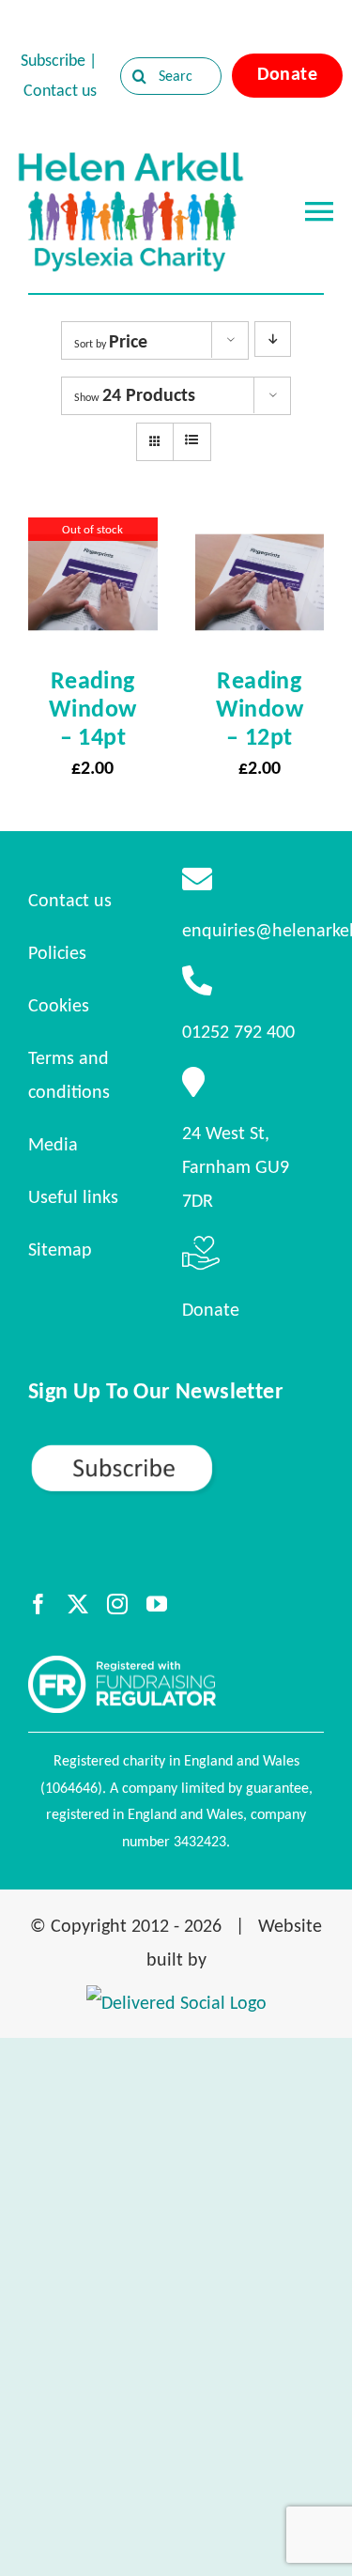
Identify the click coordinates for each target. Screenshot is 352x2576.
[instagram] (117, 1604)
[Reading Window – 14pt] (93, 534)
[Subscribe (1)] (176, 1451)
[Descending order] (273, 339)
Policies (57, 952)
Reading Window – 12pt (260, 708)
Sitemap (60, 1249)
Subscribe (53, 60)
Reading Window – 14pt (92, 708)
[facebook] (38, 1604)
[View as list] (192, 440)
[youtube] (157, 1604)
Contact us (60, 90)
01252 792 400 (238, 1031)
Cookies (59, 1005)
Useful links (73, 1196)
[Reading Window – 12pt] (260, 534)
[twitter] (78, 1604)
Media (53, 1144)
